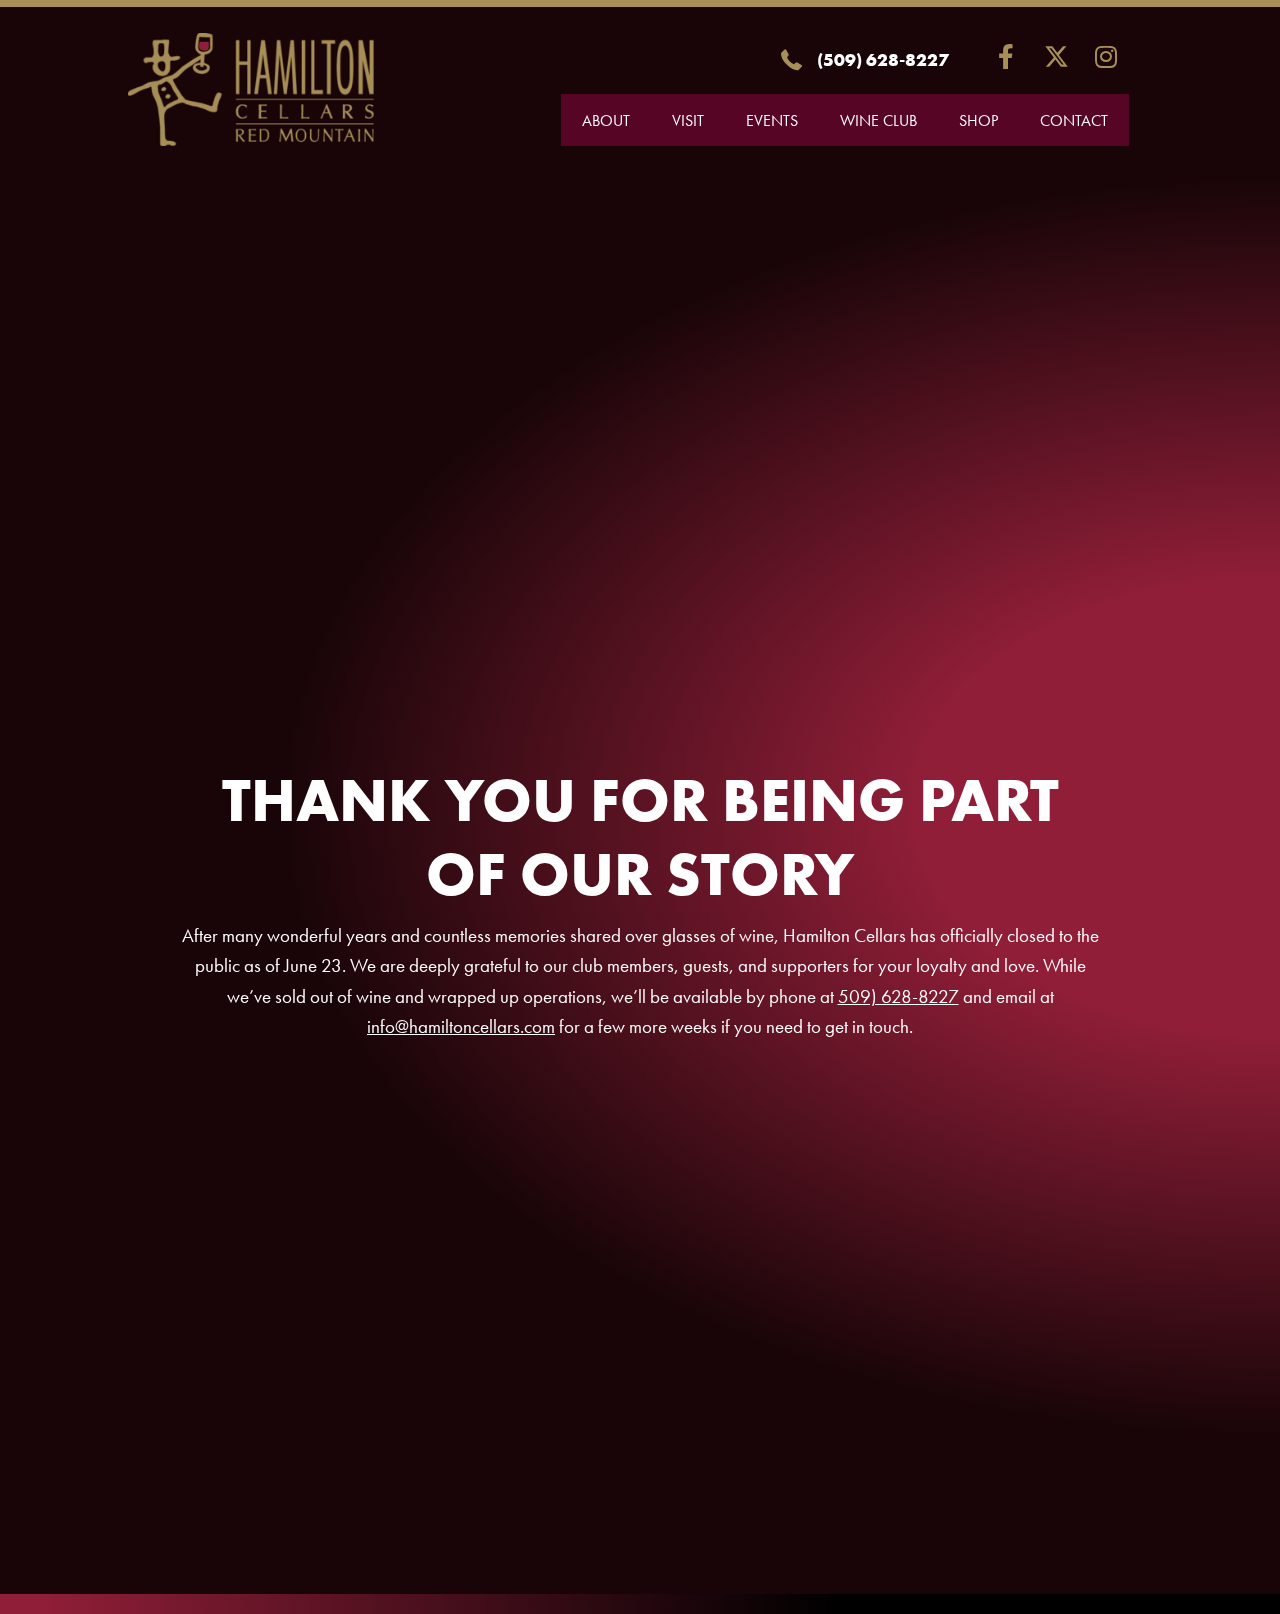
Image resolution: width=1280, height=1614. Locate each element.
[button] (1006, 56)
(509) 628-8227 (883, 59)
